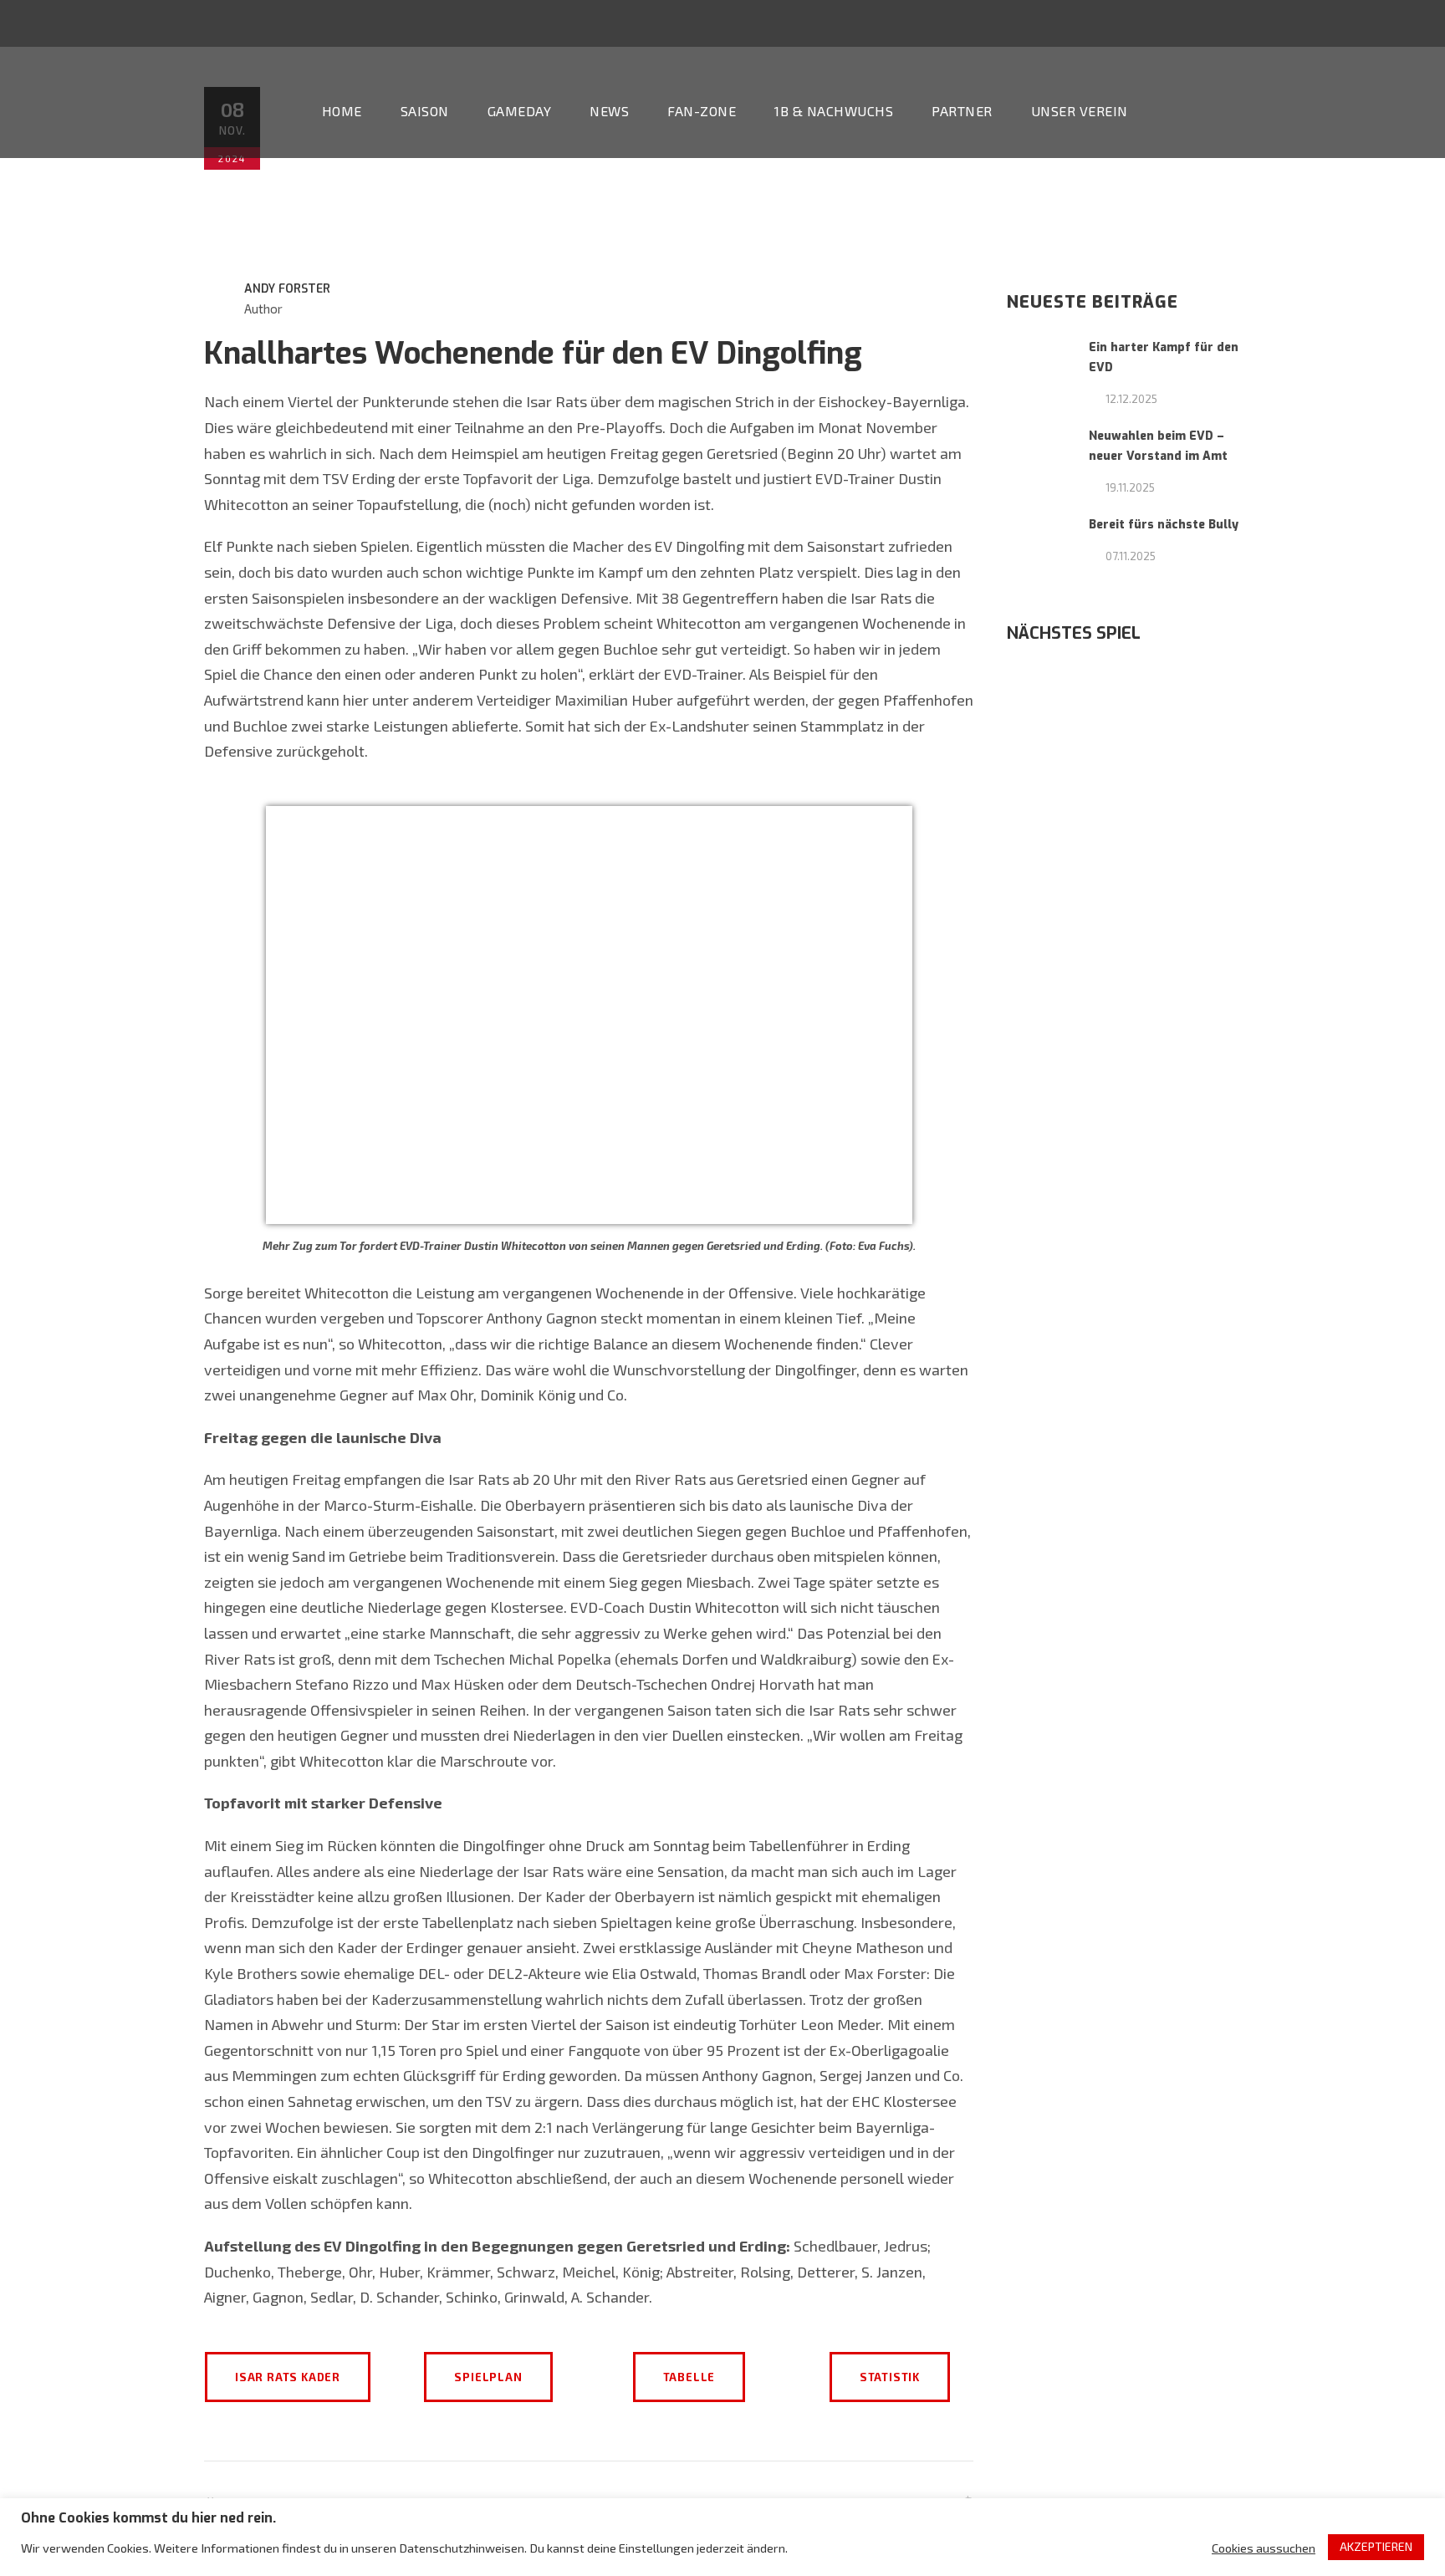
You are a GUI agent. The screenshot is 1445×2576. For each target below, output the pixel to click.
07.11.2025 (1131, 556)
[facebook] (1349, 23)
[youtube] (1380, 23)
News (609, 111)
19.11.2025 (1130, 487)
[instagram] (1411, 23)
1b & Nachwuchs (834, 111)
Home (342, 111)
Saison (425, 111)
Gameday (520, 111)
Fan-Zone (702, 111)
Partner (962, 111)
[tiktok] (1287, 23)
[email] (1318, 23)
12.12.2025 (1131, 399)
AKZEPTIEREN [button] (1376, 2546)
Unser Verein (1080, 111)
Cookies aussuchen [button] (1264, 2548)
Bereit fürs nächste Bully (1164, 525)
